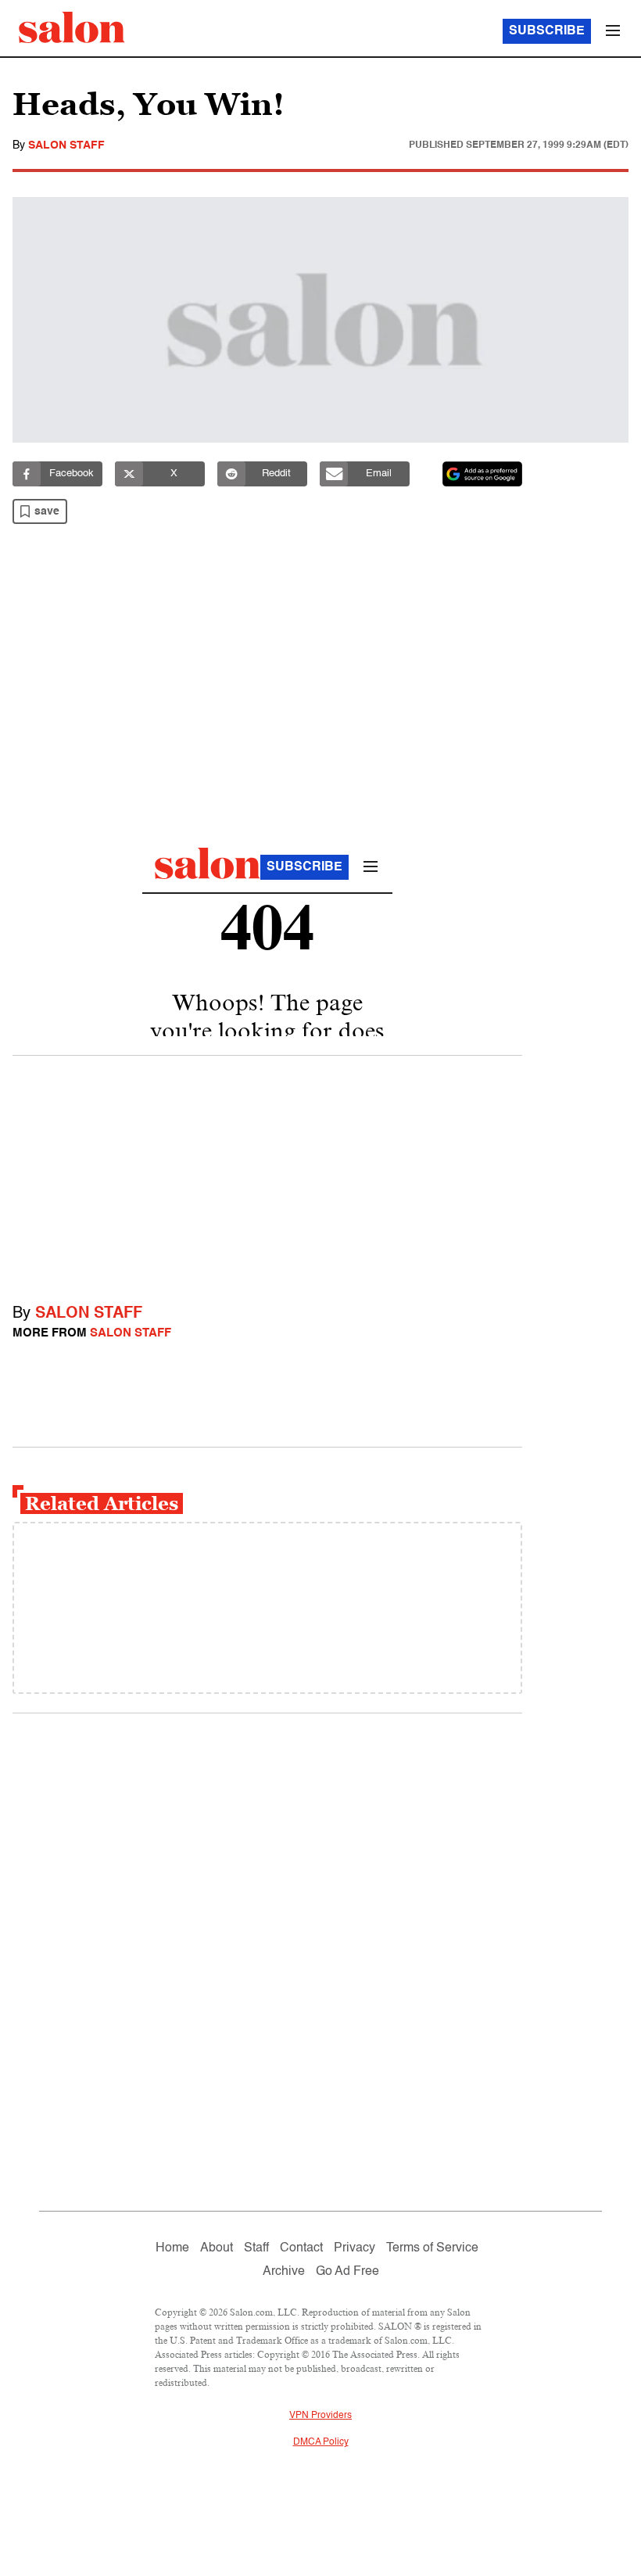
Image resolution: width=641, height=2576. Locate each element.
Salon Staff (66, 145)
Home (172, 2248)
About (217, 2248)
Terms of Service (432, 2248)
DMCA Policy (321, 2442)
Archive (284, 2272)
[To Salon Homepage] (72, 27)
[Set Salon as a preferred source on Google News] (482, 474)
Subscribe (547, 31)
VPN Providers (320, 2416)
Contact (301, 2248)
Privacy (355, 2248)
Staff (256, 2248)
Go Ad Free (347, 2272)
